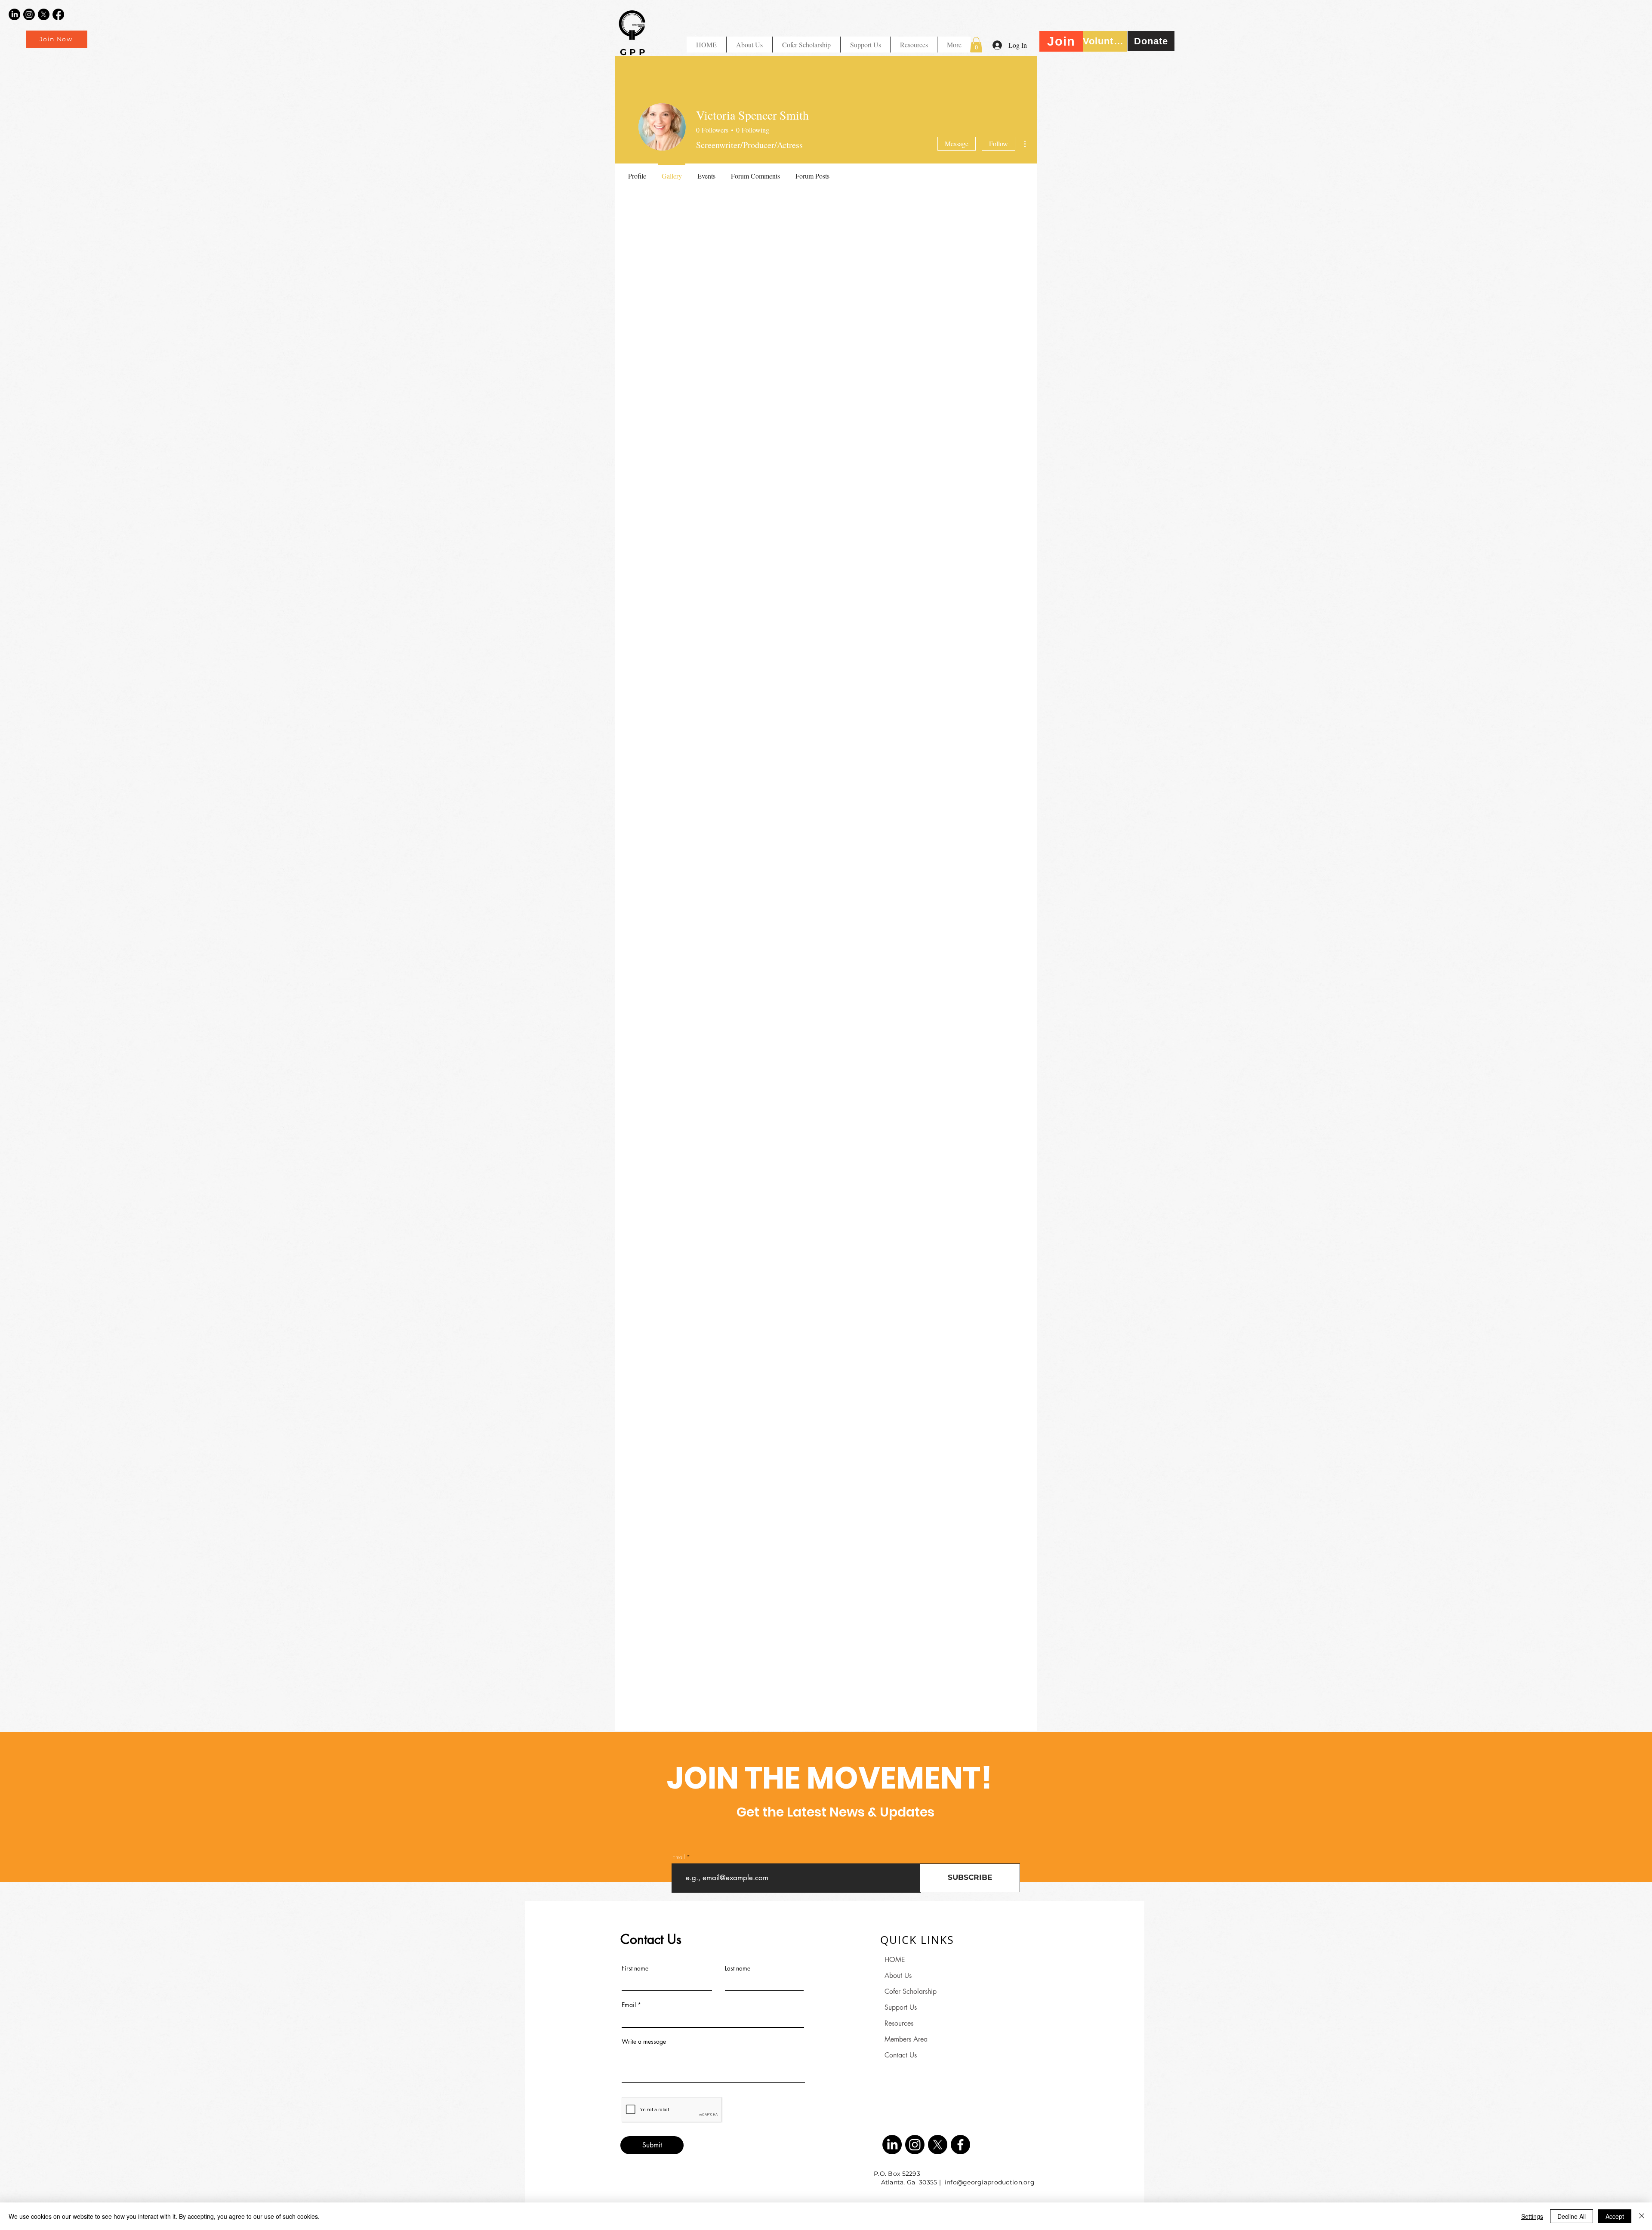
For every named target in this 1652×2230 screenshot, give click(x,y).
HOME (895, 1960)
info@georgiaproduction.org (990, 2182)
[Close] (1642, 2216)
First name (635, 1968)
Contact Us (901, 2055)
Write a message (644, 2042)
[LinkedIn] (14, 14)
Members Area (906, 2039)
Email (679, 1857)
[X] (44, 14)
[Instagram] (29, 14)
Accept (1615, 2216)
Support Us (901, 2007)
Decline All (1572, 2216)
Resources (899, 2023)
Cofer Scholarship (911, 1991)
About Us (898, 1976)
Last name (738, 1968)
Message (957, 143)
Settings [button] (1532, 2216)
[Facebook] (58, 14)
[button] (914, 45)
